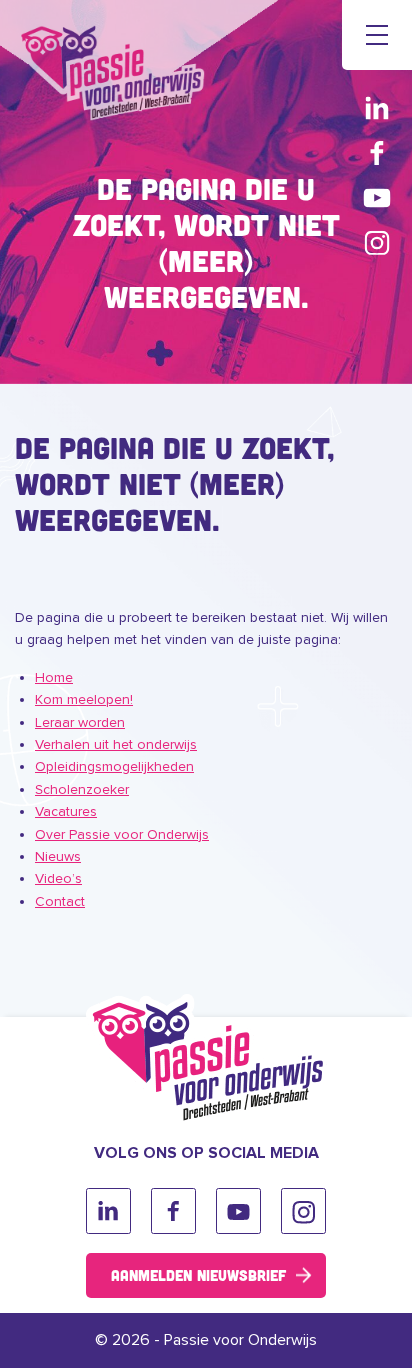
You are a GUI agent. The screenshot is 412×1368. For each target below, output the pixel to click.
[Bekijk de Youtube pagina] (377, 197)
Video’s (58, 878)
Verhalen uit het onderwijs (116, 744)
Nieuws (58, 856)
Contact (60, 901)
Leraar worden (80, 722)
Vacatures (66, 811)
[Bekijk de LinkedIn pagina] (377, 107)
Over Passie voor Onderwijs (122, 834)
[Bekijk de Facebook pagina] (377, 152)
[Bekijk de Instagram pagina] (377, 242)
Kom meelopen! (84, 699)
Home (54, 677)
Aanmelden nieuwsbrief (198, 1275)
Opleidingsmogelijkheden (114, 766)
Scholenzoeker (82, 789)
